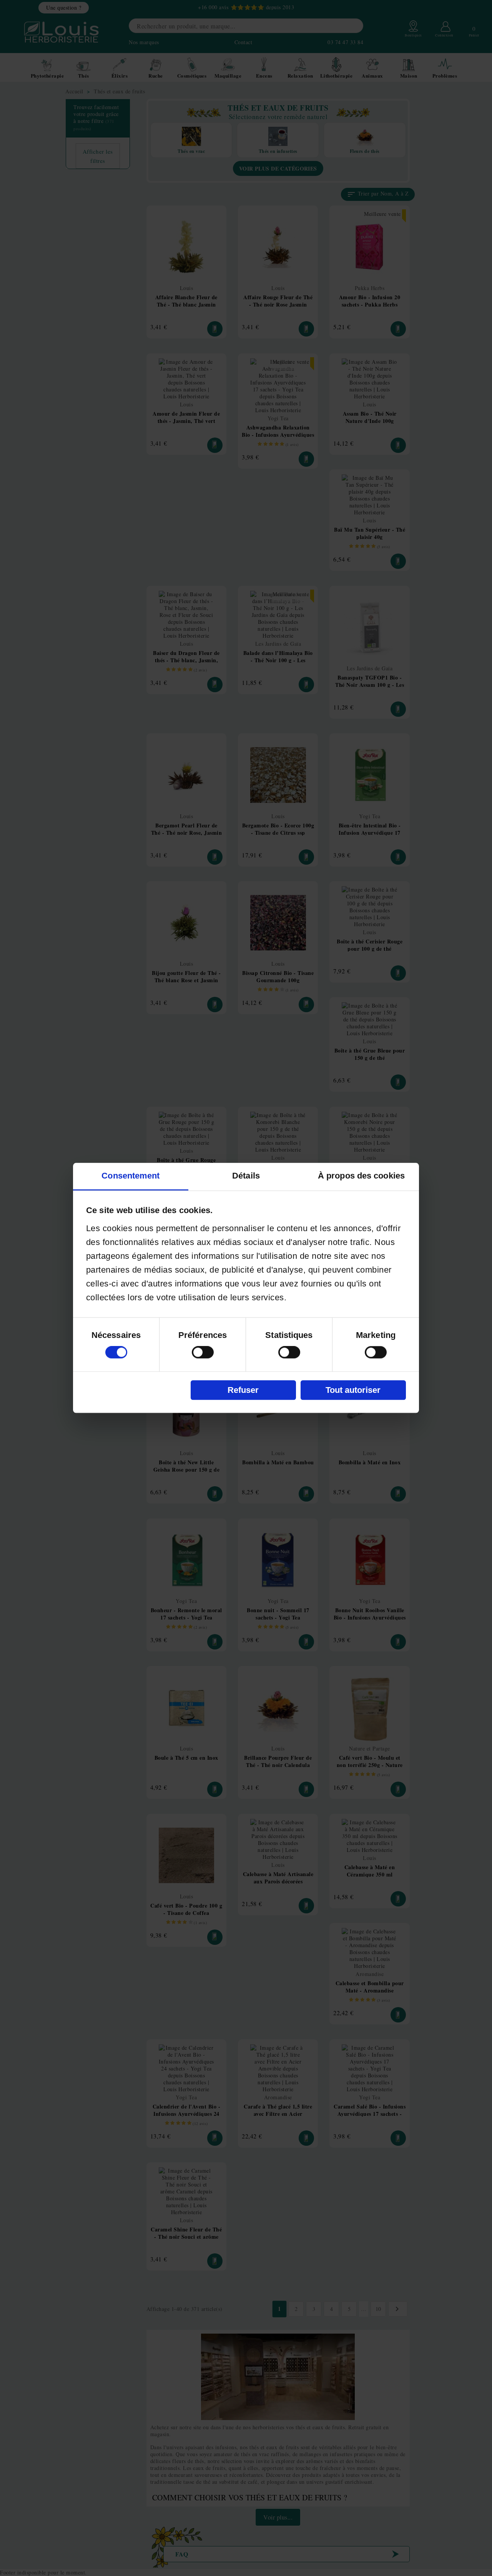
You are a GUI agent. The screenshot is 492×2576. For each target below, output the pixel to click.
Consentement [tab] (130, 1176)
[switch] (203, 1353)
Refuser (243, 1390)
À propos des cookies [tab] (361, 1176)
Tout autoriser (353, 1390)
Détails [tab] (246, 1176)
